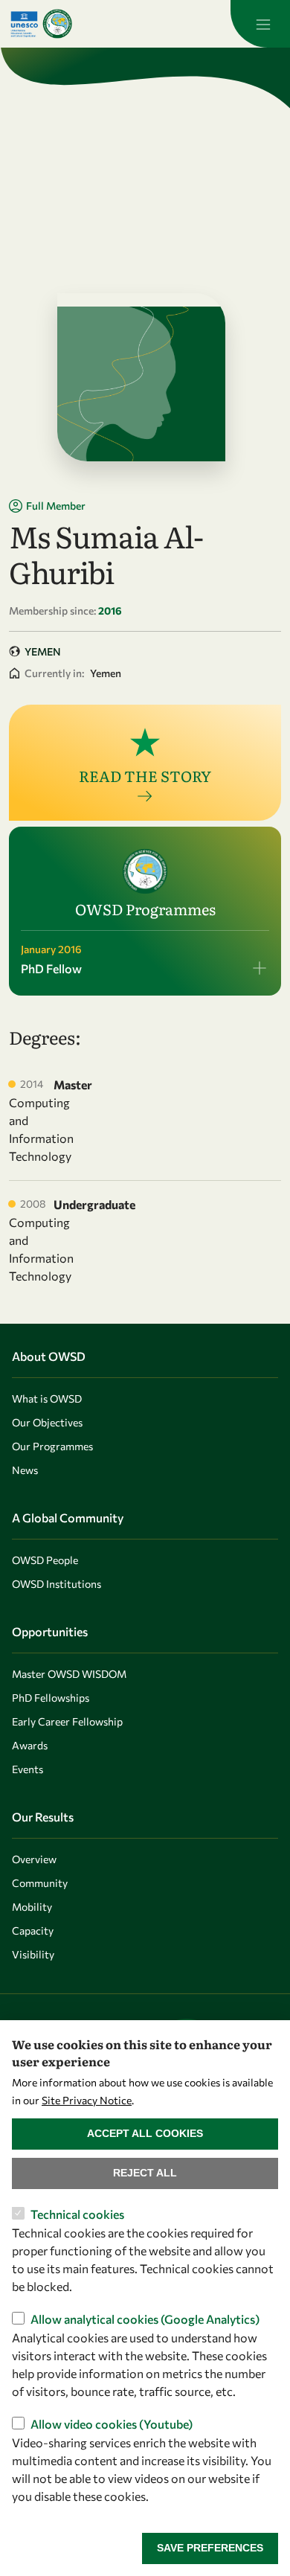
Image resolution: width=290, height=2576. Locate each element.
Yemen (43, 651)
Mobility (32, 1907)
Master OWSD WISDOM (69, 1674)
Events (28, 1769)
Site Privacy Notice (87, 2100)
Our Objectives (47, 1422)
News (25, 1470)
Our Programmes (52, 1446)
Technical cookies (77, 2214)
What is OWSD (47, 1398)
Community (40, 1883)
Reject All (145, 2173)
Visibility (33, 1954)
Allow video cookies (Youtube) (112, 2424)
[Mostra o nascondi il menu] (260, 24)
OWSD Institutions (57, 1584)
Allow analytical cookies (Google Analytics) (145, 2319)
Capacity (33, 1931)
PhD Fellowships (51, 1698)
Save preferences (210, 2548)
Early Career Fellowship (67, 1721)
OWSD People (45, 1560)
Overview (34, 1859)
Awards (30, 1745)
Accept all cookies (145, 2133)
